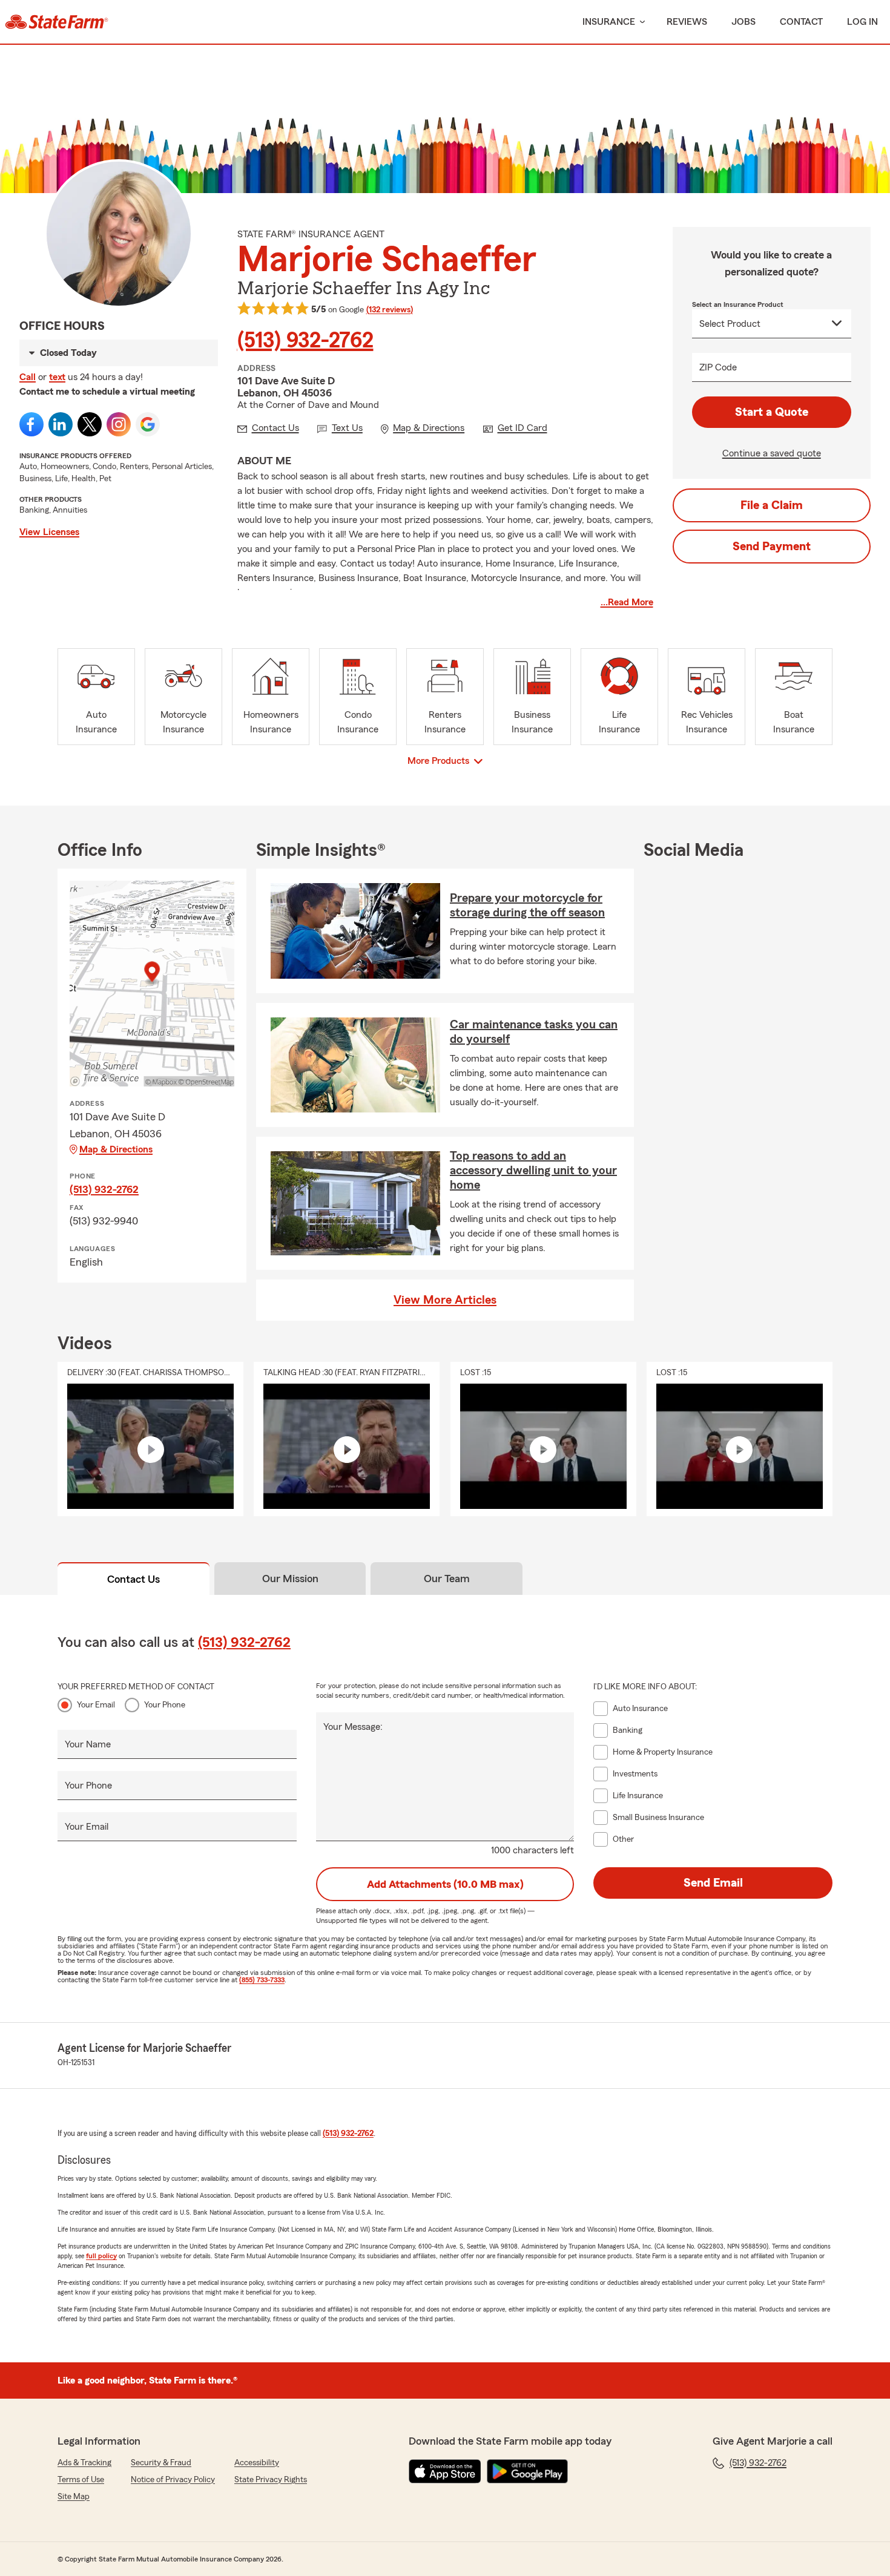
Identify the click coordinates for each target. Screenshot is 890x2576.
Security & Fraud (161, 2463)
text (57, 377)
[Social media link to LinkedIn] (61, 424)
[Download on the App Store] (445, 2471)
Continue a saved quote (772, 453)
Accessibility (257, 2463)
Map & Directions (116, 1149)
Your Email (96, 1705)
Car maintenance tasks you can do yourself (534, 1032)
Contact (801, 22)
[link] (57, 22)
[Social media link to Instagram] (119, 424)
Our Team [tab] (447, 1579)
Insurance (609, 22)
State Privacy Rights (271, 2480)
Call (28, 377)
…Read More (627, 602)
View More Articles (445, 1300)
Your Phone (165, 1705)
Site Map (74, 2497)
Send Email (713, 1883)
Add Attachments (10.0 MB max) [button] (445, 1884)
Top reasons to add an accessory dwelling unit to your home (533, 1171)
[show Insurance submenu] (640, 22)
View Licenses (49, 532)
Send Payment (772, 547)
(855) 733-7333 (262, 1980)
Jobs (743, 22)
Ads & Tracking (84, 2463)
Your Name (88, 1744)
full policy (101, 2256)
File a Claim (772, 505)
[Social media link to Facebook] (31, 424)
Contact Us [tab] (133, 1579)
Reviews (687, 22)
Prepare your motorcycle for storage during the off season (527, 905)
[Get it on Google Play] (527, 2471)
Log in (862, 22)
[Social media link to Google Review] (148, 424)
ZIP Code (718, 367)
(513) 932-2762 (305, 341)
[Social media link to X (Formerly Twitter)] (90, 424)
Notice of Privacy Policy (173, 2480)
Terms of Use (81, 2480)
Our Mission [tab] (290, 1579)
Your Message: (353, 1727)
